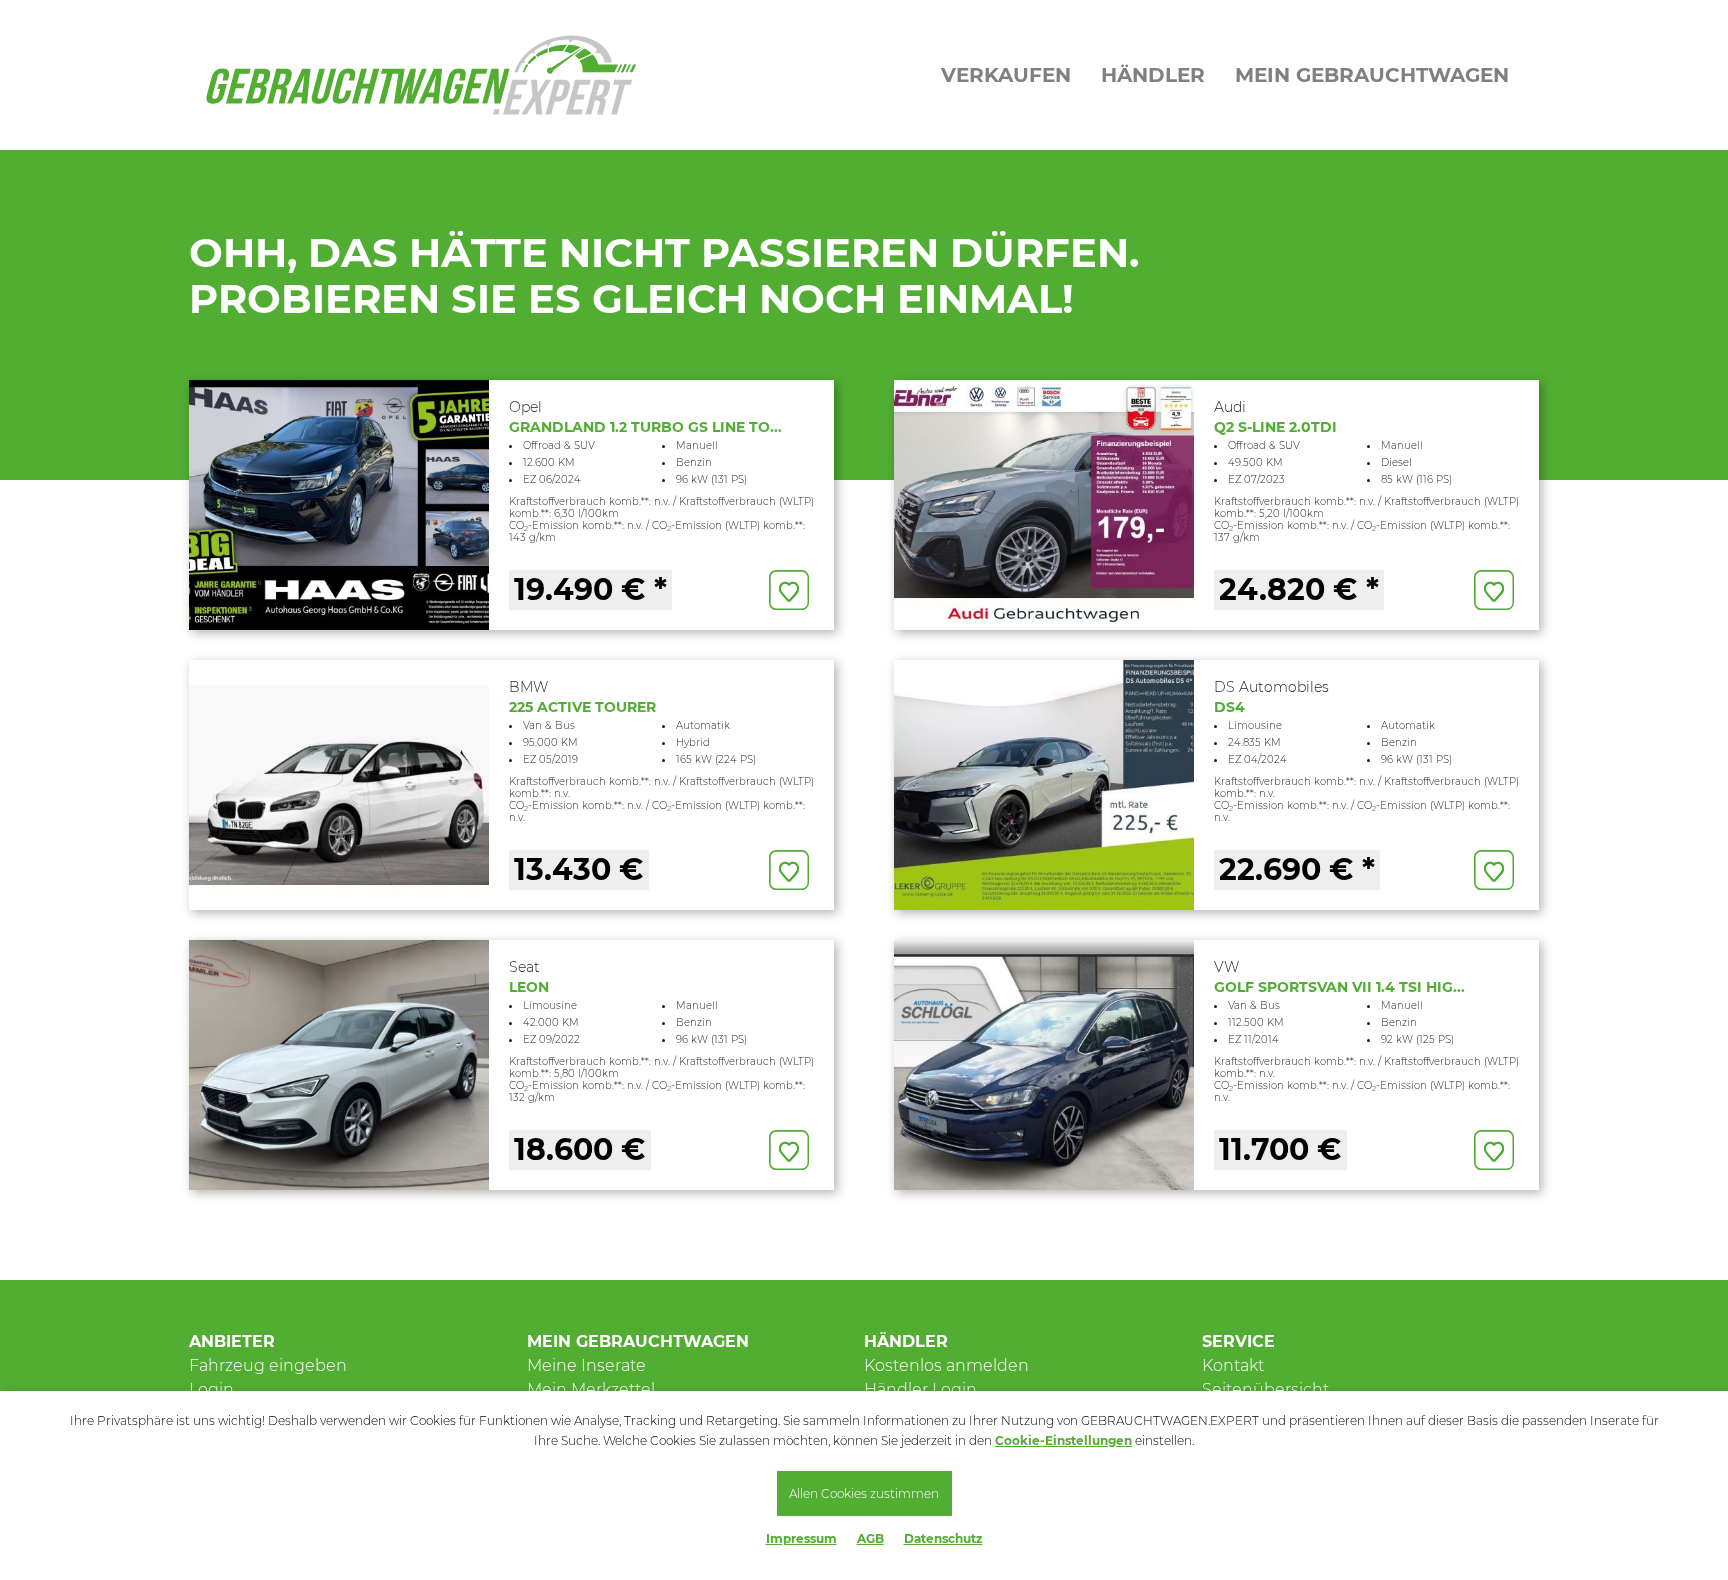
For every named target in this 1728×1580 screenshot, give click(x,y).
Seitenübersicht (1265, 1389)
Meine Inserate (586, 1365)
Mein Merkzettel (591, 1389)
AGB (870, 1538)
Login (211, 1389)
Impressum (801, 1538)
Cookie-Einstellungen (1063, 1440)
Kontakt (1233, 1365)
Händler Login (920, 1389)
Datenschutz (943, 1538)
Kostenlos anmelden (946, 1365)
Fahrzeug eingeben (268, 1365)
